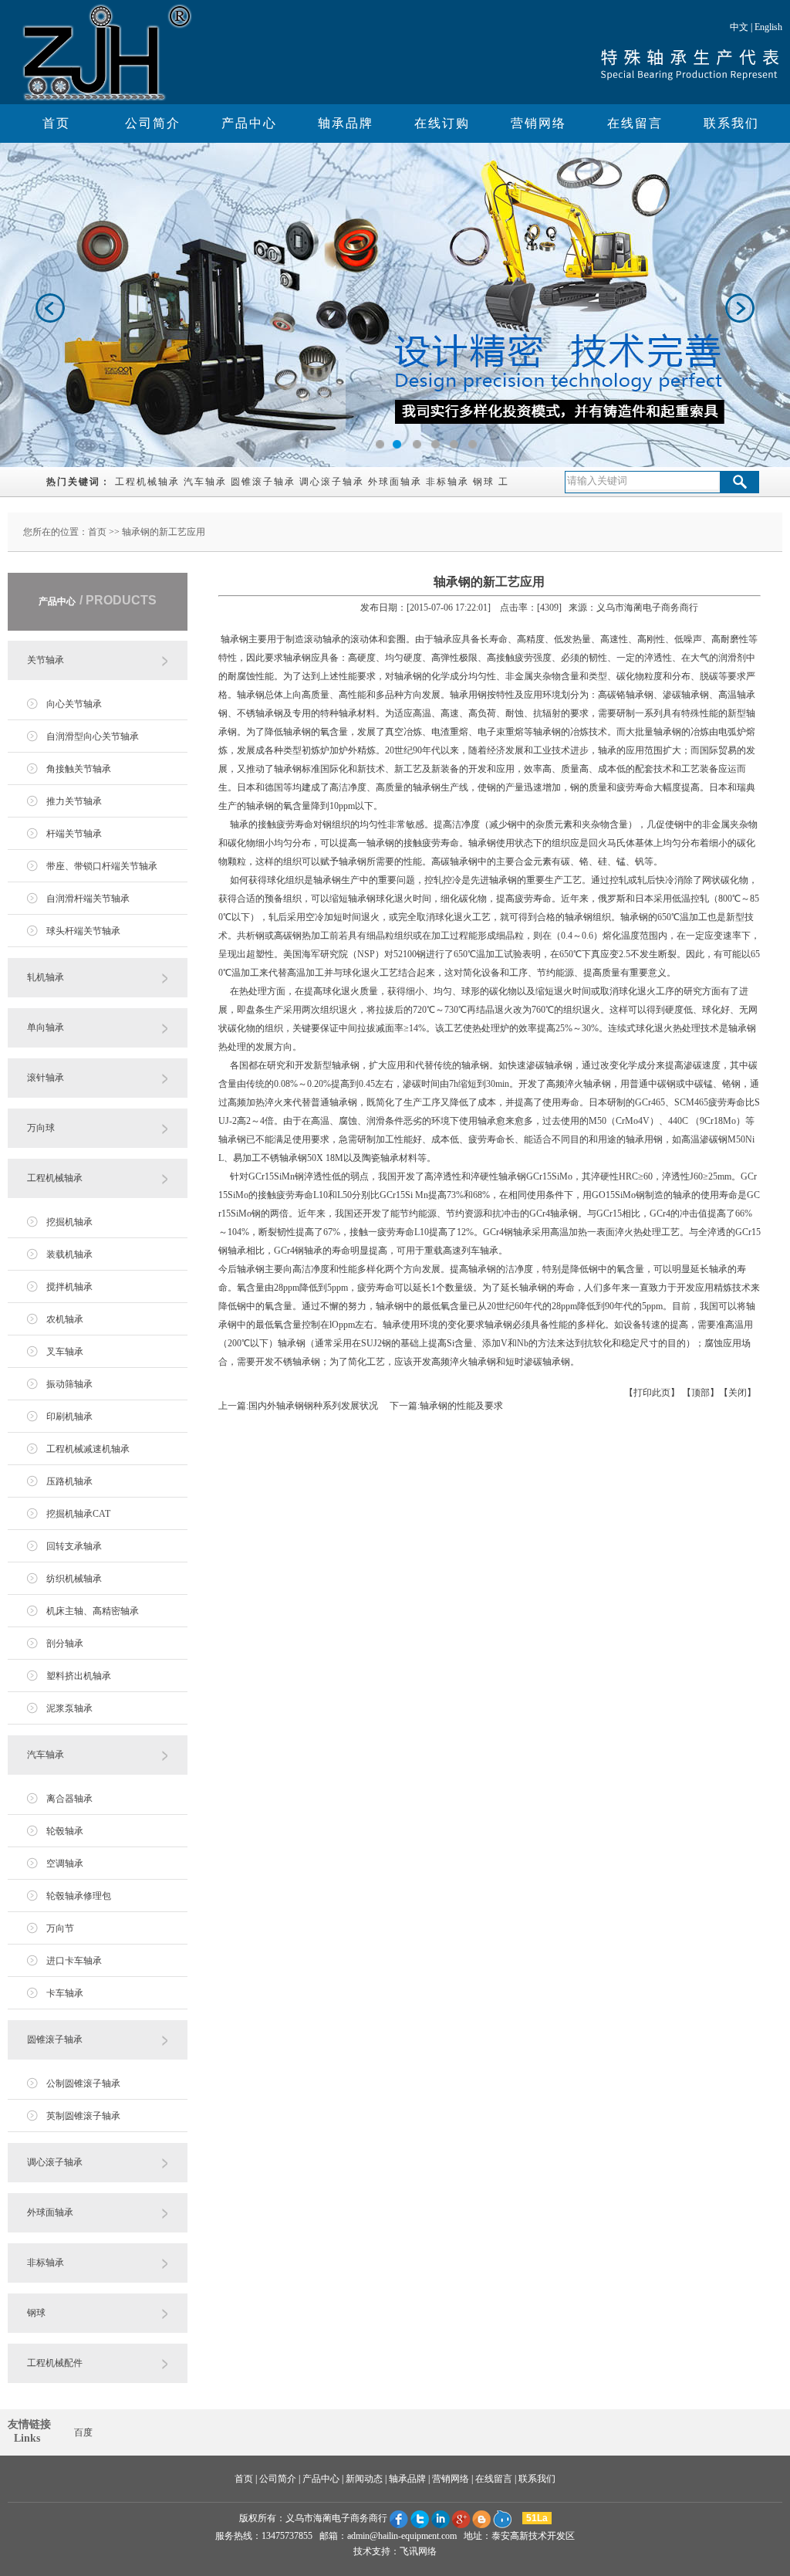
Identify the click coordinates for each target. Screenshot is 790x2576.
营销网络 (538, 123)
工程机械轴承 (147, 482)
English (768, 27)
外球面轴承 (395, 482)
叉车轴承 (65, 1352)
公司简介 (153, 123)
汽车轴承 (205, 482)
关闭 (738, 1393)
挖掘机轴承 (69, 1222)
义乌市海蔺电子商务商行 (336, 2518)
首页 (56, 123)
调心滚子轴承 (332, 482)
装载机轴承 (69, 1254)
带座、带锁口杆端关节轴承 (102, 866)
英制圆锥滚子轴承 (83, 2116)
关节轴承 (46, 660)
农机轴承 (65, 1319)
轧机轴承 (46, 977)
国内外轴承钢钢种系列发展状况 (313, 1406)
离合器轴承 (69, 1799)
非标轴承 (447, 482)
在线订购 (442, 123)
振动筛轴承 (69, 1384)
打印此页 (652, 1393)
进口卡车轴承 (74, 1961)
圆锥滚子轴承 (263, 482)
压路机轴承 (69, 1481)
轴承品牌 (346, 123)
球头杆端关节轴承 (83, 931)
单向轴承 (46, 1027)
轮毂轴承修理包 (79, 1896)
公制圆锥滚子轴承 (83, 2083)
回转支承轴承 (74, 1546)
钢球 (484, 482)
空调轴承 (65, 1863)
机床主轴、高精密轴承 (93, 1611)
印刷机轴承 (69, 1417)
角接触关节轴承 (79, 769)
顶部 (701, 1393)
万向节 (60, 1928)
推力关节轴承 (74, 801)
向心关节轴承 (74, 704)
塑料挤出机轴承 (79, 1676)
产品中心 (249, 123)
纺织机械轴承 (74, 1579)
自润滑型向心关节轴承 (93, 736)
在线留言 (635, 123)
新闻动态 (364, 2479)
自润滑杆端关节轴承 (88, 899)
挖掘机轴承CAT (78, 1514)
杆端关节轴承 (74, 834)
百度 (83, 2432)
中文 (739, 27)
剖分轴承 (65, 1643)
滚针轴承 (46, 1078)
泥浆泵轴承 (69, 1708)
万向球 (41, 1128)
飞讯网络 (418, 2551)
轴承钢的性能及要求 (461, 1406)
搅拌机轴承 (69, 1287)
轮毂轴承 (65, 1831)
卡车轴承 (65, 1993)
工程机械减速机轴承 (88, 1449)
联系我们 (731, 123)
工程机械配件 (55, 2363)
